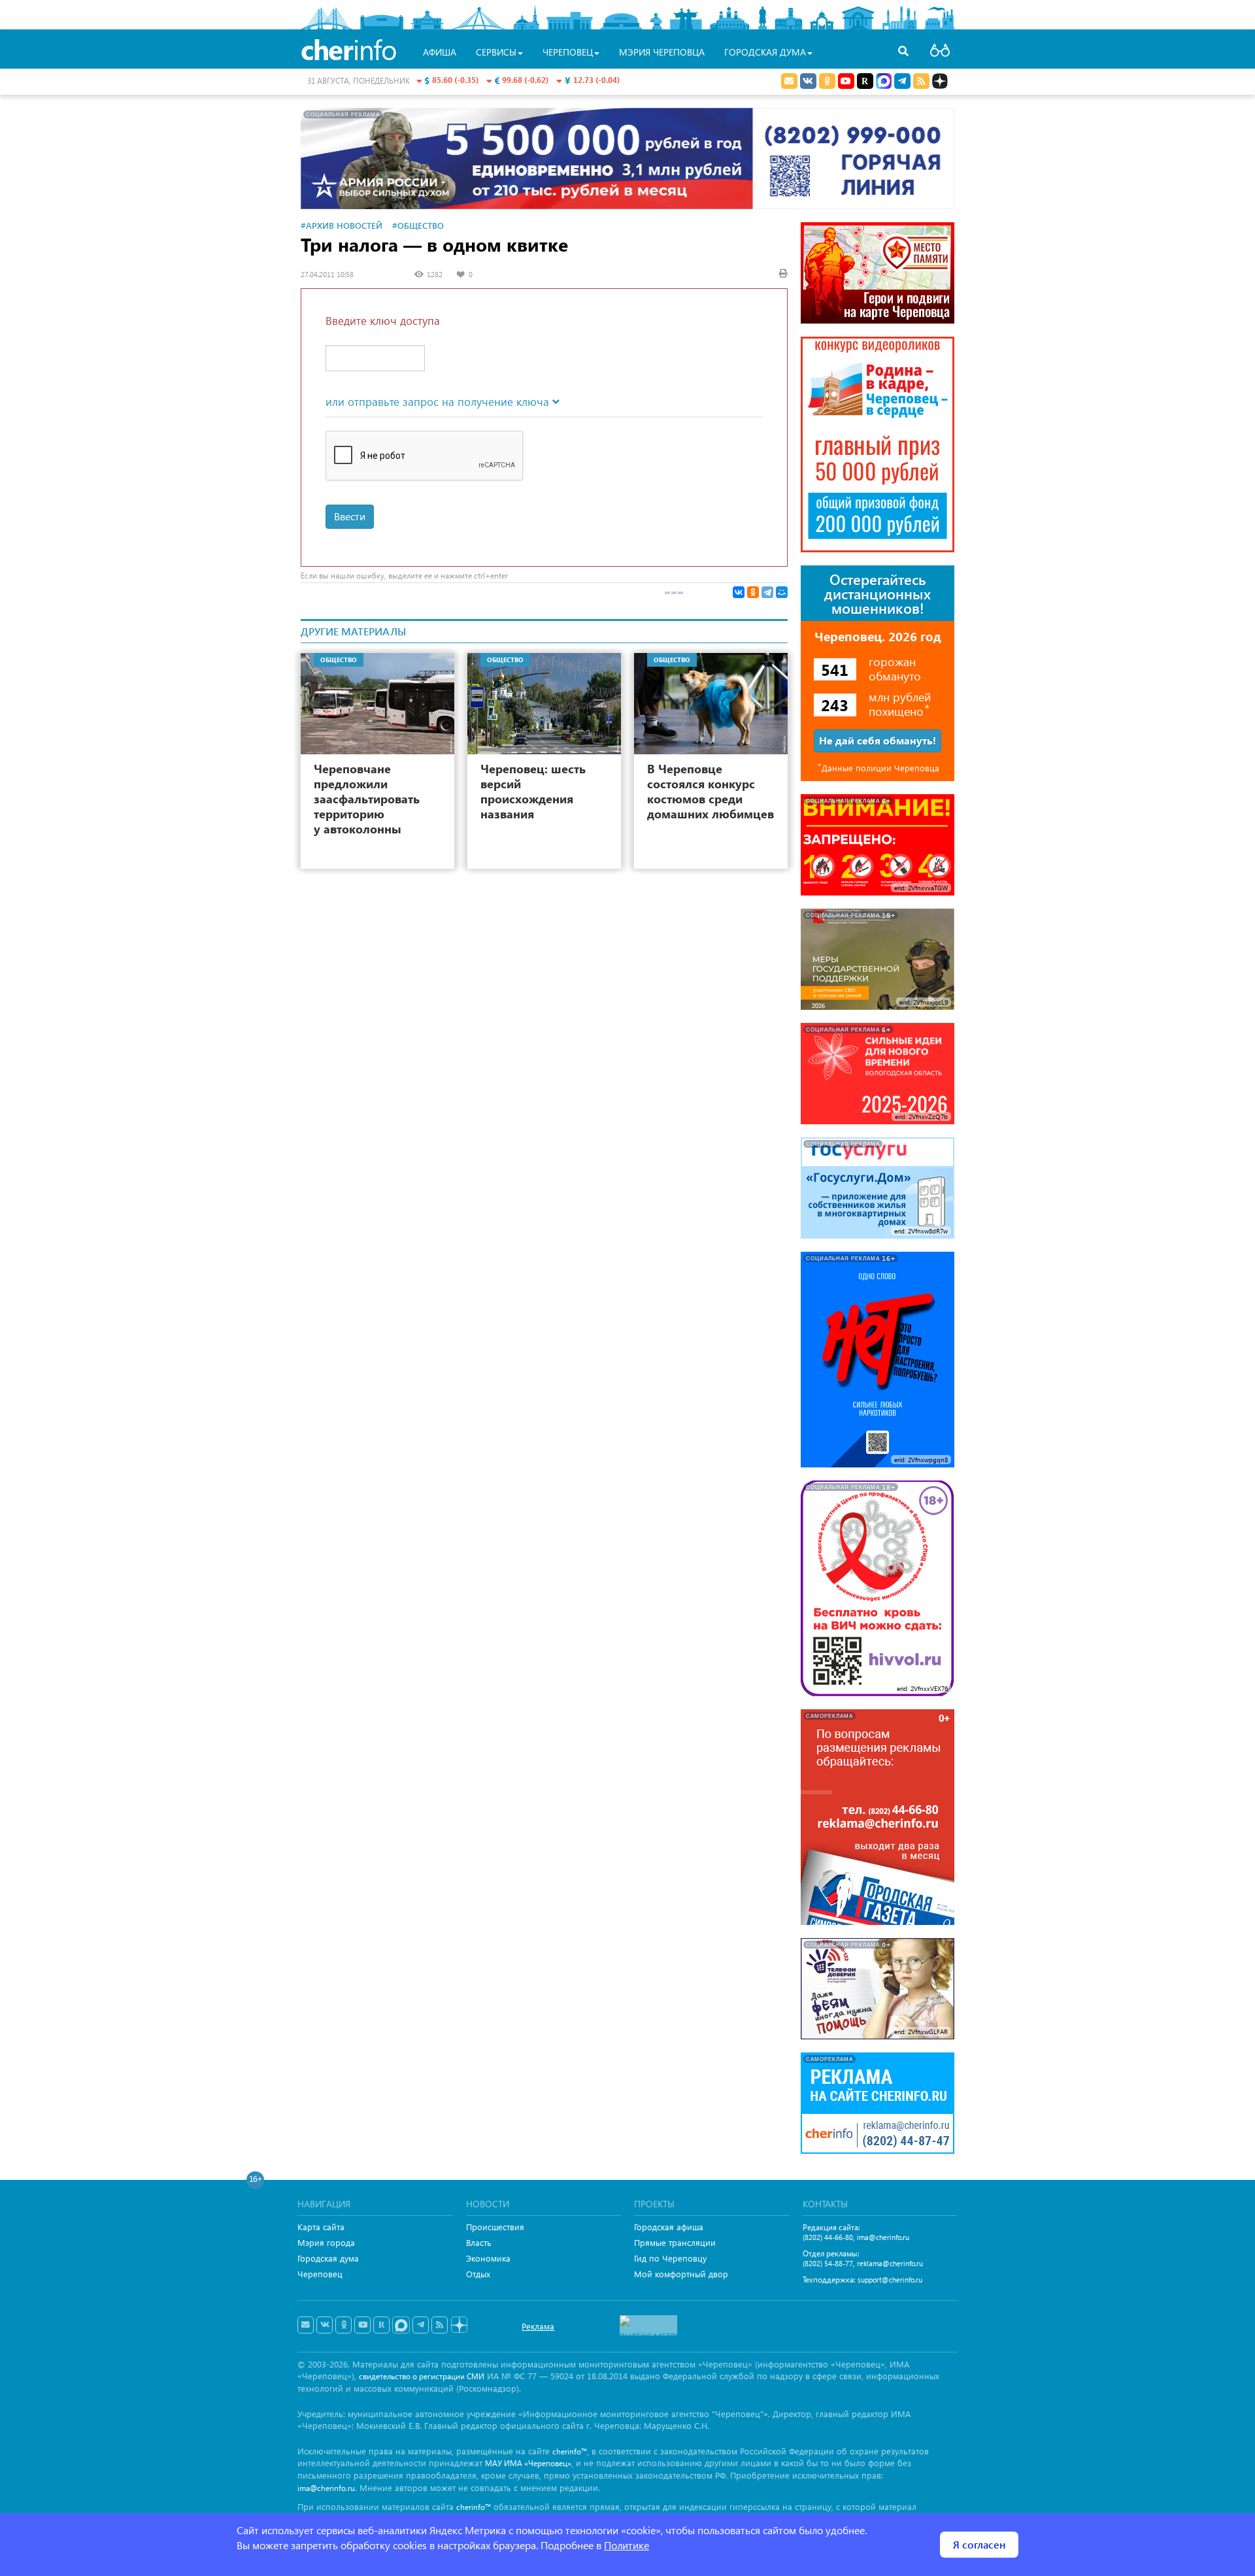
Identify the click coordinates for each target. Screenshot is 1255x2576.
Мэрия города (326, 2242)
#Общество (418, 225)
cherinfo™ (570, 2451)
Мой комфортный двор (681, 2274)
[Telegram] (767, 592)
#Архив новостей (342, 225)
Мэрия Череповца (662, 52)
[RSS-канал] (440, 2325)
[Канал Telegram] (421, 2325)
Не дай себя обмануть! (878, 740)
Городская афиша (669, 2227)
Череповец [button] (568, 52)
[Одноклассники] (753, 592)
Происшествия (495, 2227)
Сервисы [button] (496, 52)
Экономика (488, 2258)
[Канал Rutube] (865, 81)
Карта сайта (321, 2227)
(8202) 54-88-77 (828, 2263)
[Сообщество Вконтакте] (325, 2325)
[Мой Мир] (782, 592)
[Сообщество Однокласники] (827, 81)
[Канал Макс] (884, 82)
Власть (479, 2242)
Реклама (538, 2326)
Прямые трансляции (675, 2242)
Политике (627, 2545)
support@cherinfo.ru (890, 2280)
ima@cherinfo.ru (883, 2237)
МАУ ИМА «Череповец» (528, 2463)
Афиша (440, 52)
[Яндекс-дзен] (459, 2325)
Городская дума (328, 2258)
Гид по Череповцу (670, 2258)
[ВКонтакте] (739, 592)
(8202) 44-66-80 (828, 2237)
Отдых (478, 2274)
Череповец (320, 2274)
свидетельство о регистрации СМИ (422, 2376)
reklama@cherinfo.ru (890, 2263)
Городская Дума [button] (765, 52)
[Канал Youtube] (846, 81)
